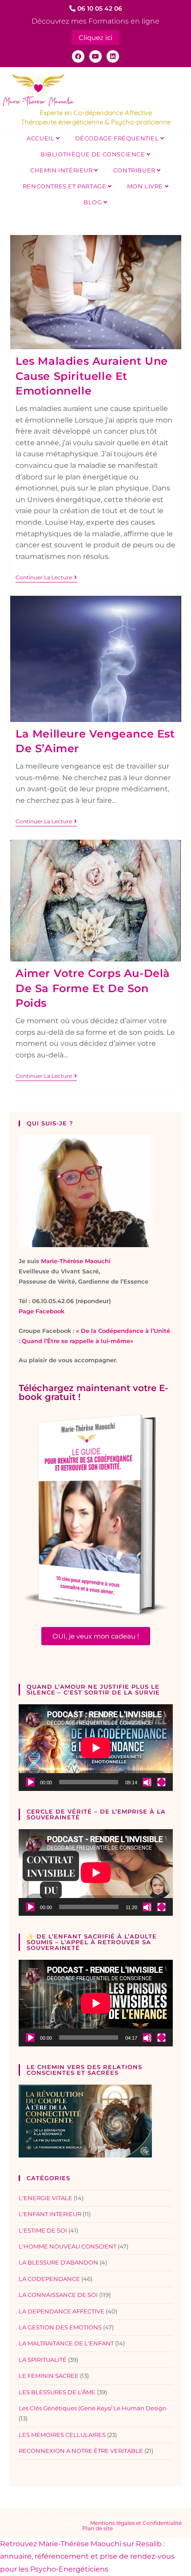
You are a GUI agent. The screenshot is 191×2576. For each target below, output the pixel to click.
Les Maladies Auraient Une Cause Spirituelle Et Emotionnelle (92, 376)
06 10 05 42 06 (99, 8)
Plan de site (97, 2528)
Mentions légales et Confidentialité (136, 2523)
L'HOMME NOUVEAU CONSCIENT (68, 2246)
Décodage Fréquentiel (118, 138)
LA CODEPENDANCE (49, 2279)
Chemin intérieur (62, 170)
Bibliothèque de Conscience (94, 154)
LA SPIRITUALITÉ (43, 2360)
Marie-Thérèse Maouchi (76, 1261)
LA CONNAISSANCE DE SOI (58, 2295)
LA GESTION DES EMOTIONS (60, 2327)
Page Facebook (42, 1311)
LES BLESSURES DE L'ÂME (57, 2392)
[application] (96, 1748)
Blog (94, 202)
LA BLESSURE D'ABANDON (58, 2262)
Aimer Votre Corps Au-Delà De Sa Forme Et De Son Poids (93, 988)
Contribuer (135, 170)
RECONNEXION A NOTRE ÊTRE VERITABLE (81, 2451)
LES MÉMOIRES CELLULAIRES (62, 2435)
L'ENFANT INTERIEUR (50, 2214)
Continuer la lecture (46, 578)
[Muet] (147, 1782)
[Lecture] (30, 1782)
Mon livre (146, 186)
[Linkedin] (113, 56)
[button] (96, 1636)
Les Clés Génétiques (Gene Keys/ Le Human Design (93, 2408)
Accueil (41, 138)
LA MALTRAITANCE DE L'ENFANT (66, 2343)
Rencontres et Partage (65, 186)
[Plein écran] (161, 1782)
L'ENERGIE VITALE (46, 2198)
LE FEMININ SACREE (49, 2376)
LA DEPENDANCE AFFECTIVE (62, 2311)
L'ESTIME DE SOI (43, 2230)
